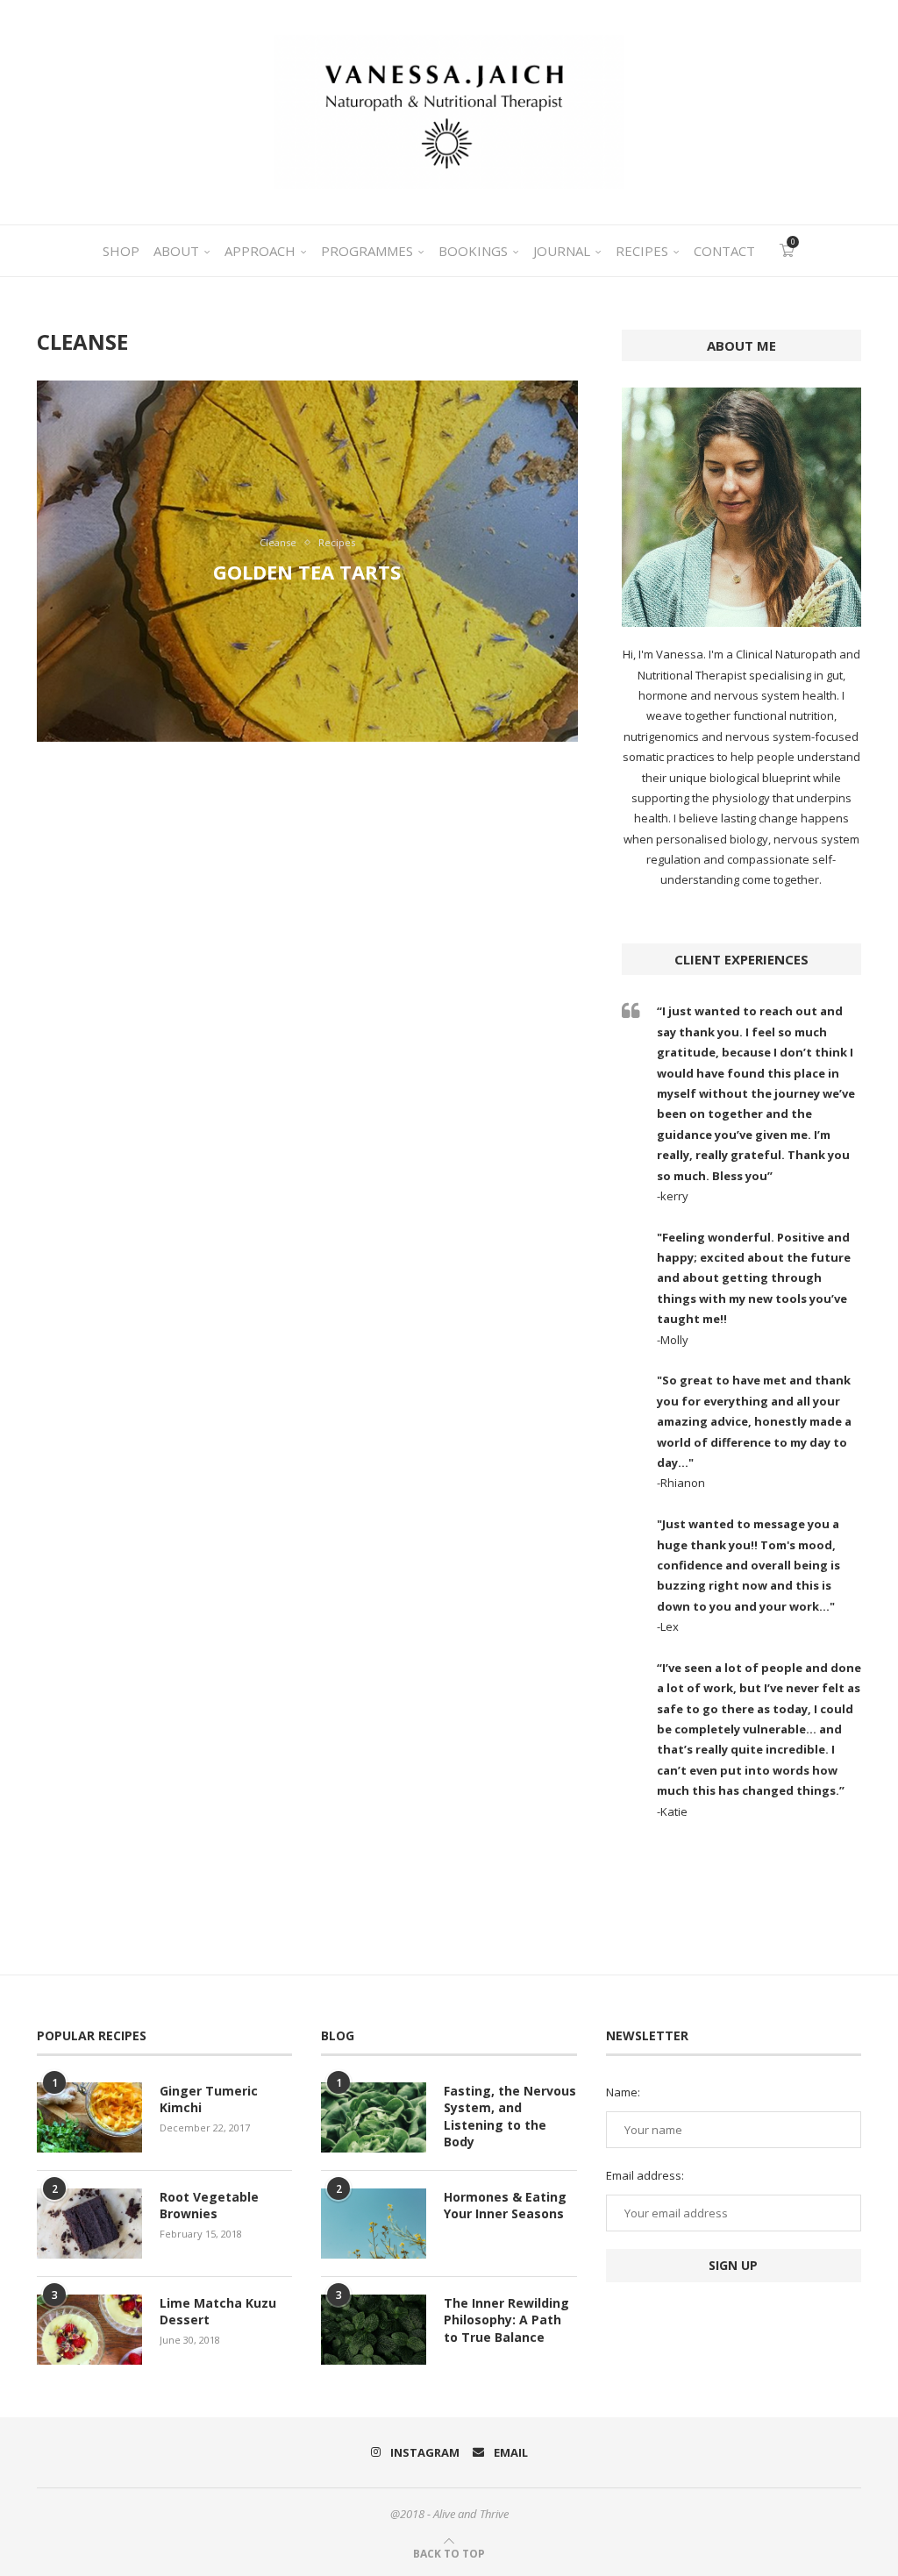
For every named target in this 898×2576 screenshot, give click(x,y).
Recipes (642, 251)
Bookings (473, 251)
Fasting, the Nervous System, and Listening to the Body (510, 2117)
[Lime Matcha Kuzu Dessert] (89, 2330)
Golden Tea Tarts (307, 572)
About (176, 251)
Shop (121, 251)
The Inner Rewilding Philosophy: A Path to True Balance (506, 2320)
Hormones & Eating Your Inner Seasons (505, 2206)
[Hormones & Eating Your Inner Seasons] (374, 2224)
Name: (623, 2092)
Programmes (367, 251)
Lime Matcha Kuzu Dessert (218, 2312)
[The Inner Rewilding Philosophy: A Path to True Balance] (374, 2330)
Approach (260, 251)
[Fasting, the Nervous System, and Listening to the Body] (374, 2117)
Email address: (645, 2175)
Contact (724, 251)
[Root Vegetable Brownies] (89, 2224)
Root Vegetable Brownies (209, 2206)
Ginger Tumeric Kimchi (209, 2099)
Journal (562, 251)
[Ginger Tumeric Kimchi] (89, 2117)
